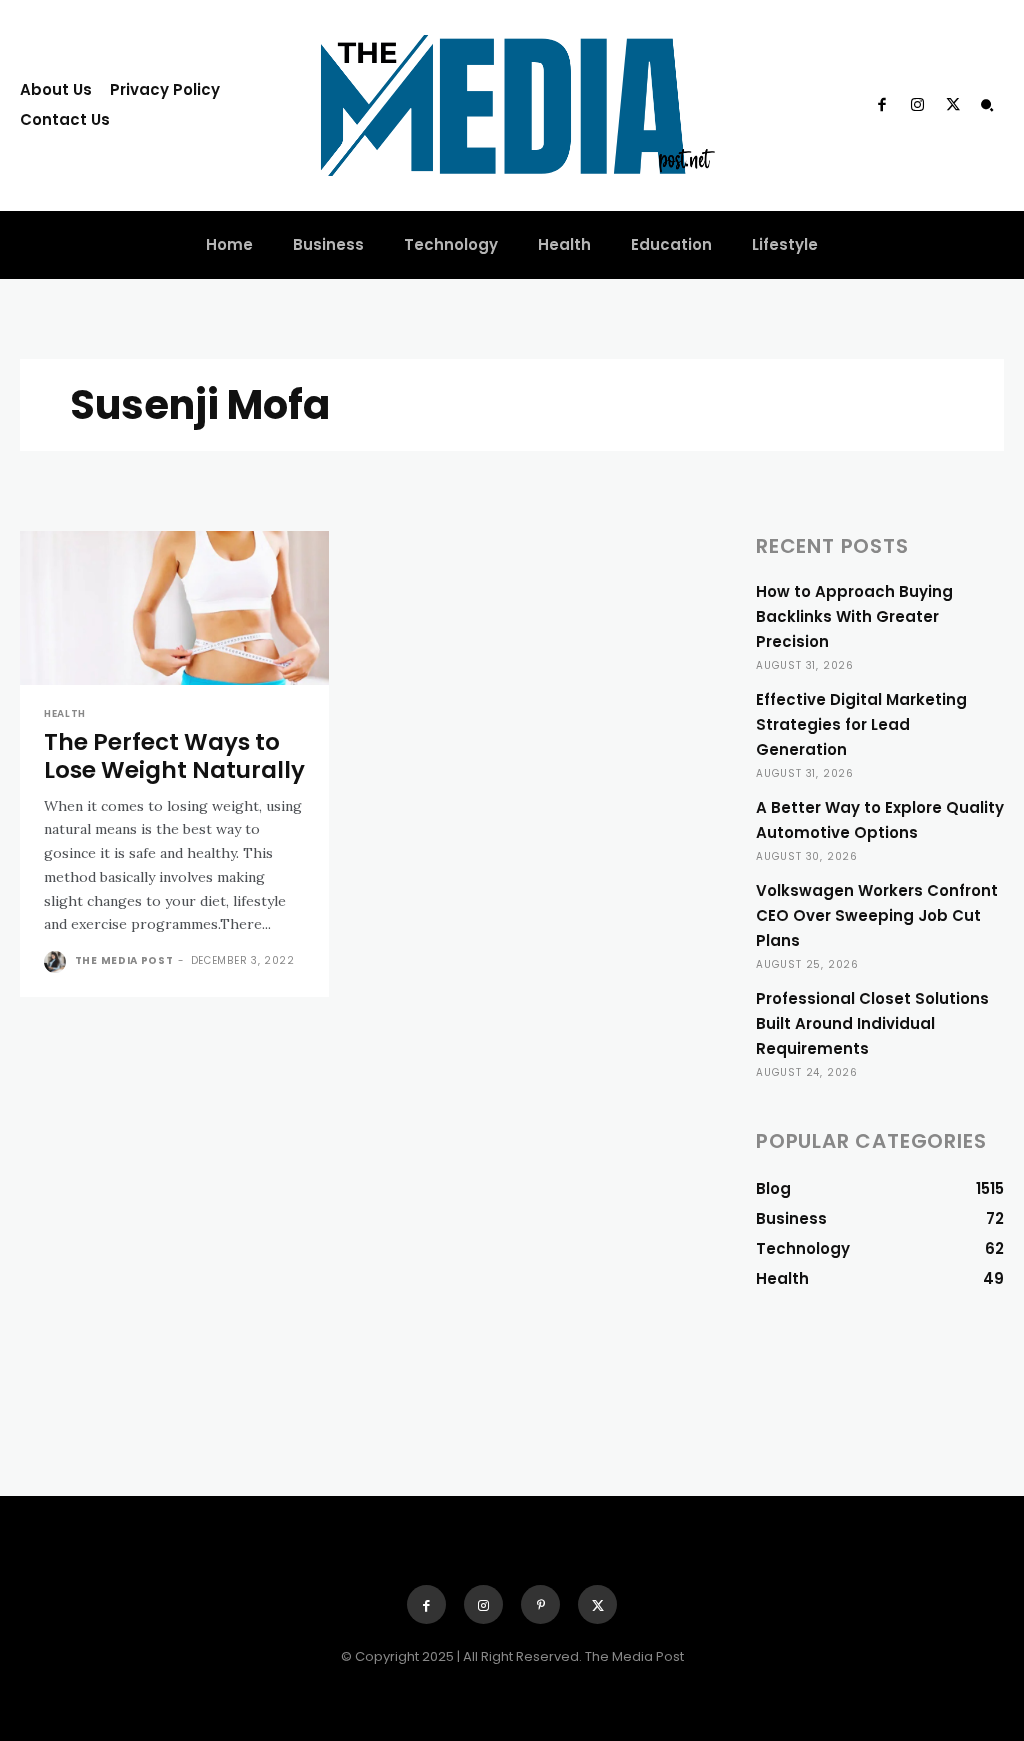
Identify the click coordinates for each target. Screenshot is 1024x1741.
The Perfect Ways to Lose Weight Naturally (174, 756)
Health (65, 714)
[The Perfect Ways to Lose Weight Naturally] (174, 608)
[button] (987, 106)
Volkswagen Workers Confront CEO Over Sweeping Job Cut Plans (877, 915)
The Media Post (124, 960)
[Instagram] (917, 106)
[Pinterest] (540, 1604)
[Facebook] (882, 106)
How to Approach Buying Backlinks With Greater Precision (854, 616)
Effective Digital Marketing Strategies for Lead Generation (861, 724)
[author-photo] (57, 962)
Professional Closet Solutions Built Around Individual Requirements (872, 1023)
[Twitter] (953, 106)
